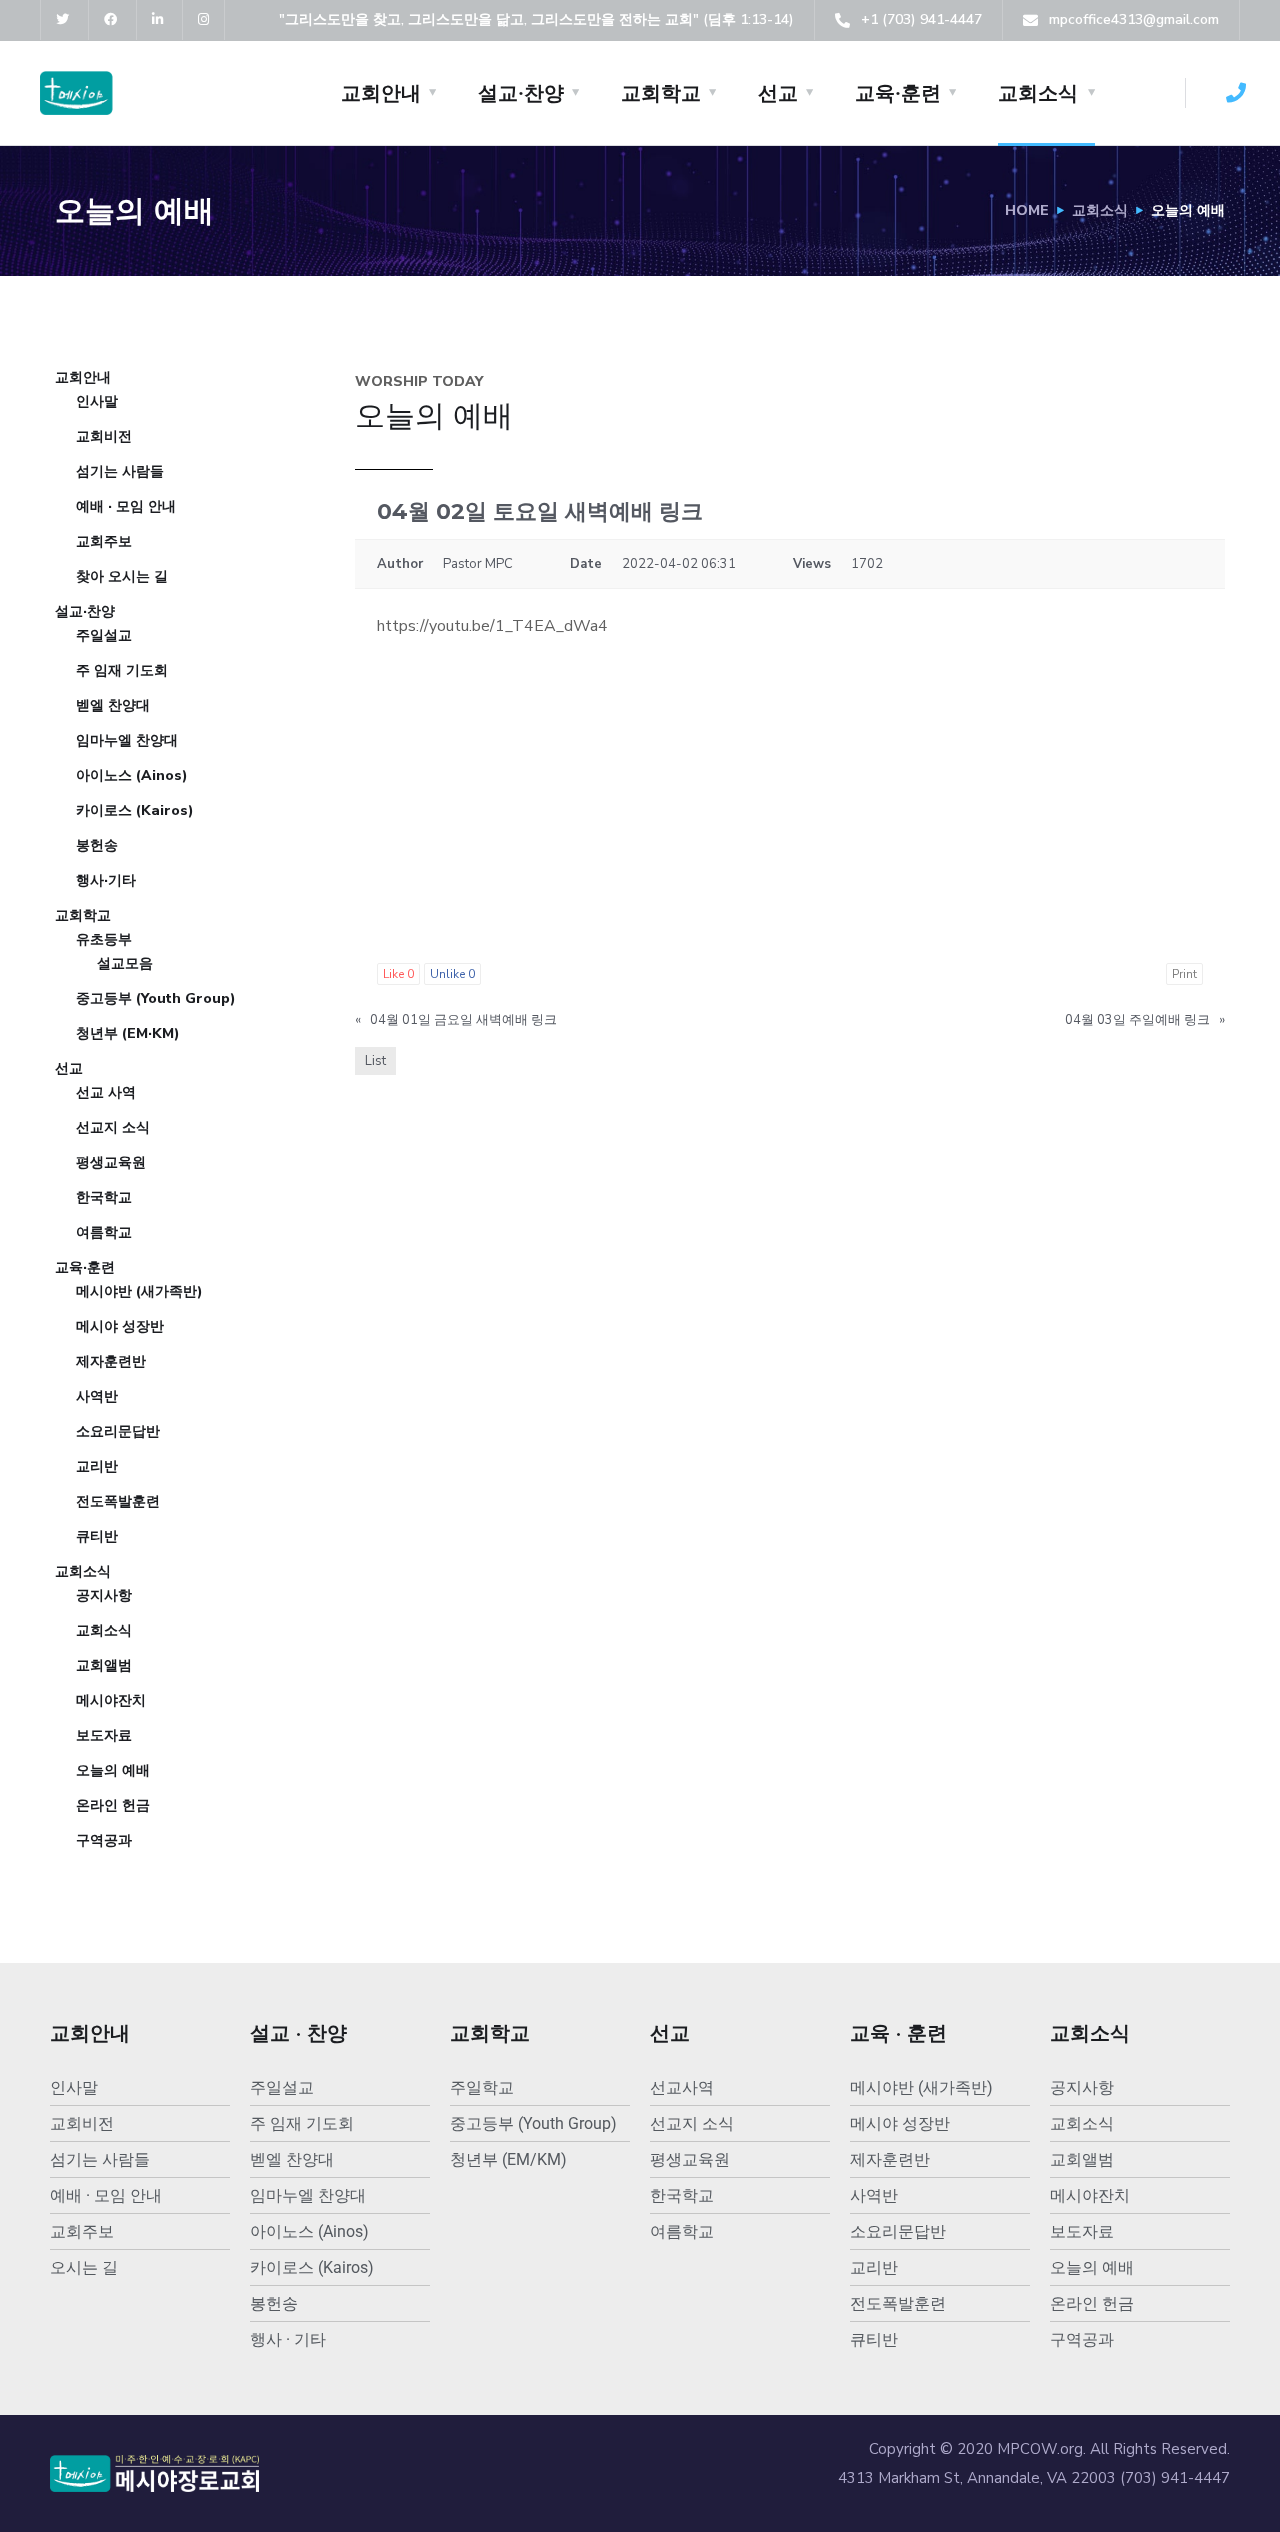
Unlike (452, 974)
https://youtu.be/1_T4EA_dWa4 (492, 626)
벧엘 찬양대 (113, 705)
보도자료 (104, 1735)
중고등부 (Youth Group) (156, 998)
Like (398, 974)
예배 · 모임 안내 (126, 506)
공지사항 (104, 1595)
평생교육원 (111, 1162)
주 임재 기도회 (122, 670)
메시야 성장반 (120, 1326)
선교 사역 (106, 1092)
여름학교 (104, 1232)
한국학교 (104, 1197)
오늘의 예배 (113, 1770)
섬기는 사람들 (120, 471)
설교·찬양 (521, 93)
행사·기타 (106, 880)
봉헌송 (97, 845)
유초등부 (104, 939)
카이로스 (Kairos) (135, 810)
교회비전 (104, 436)
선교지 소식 (113, 1127)
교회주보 (104, 541)
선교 (778, 93)
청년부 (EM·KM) (128, 1033)
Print (1184, 974)
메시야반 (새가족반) (139, 1291)
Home (1027, 210)
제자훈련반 (111, 1361)
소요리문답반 (118, 1431)
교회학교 (661, 93)
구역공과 (104, 1840)
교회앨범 (104, 1665)
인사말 (97, 401)
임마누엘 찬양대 (127, 740)
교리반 (97, 1466)
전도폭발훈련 (118, 1501)
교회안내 (381, 93)
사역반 (97, 1396)
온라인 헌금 (113, 1805)
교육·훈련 (898, 93)
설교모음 (125, 963)
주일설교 (104, 635)
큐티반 (97, 1536)
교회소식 (1038, 93)
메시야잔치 (111, 1700)
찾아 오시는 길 (122, 576)
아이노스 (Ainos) (132, 775)
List (375, 1061)
